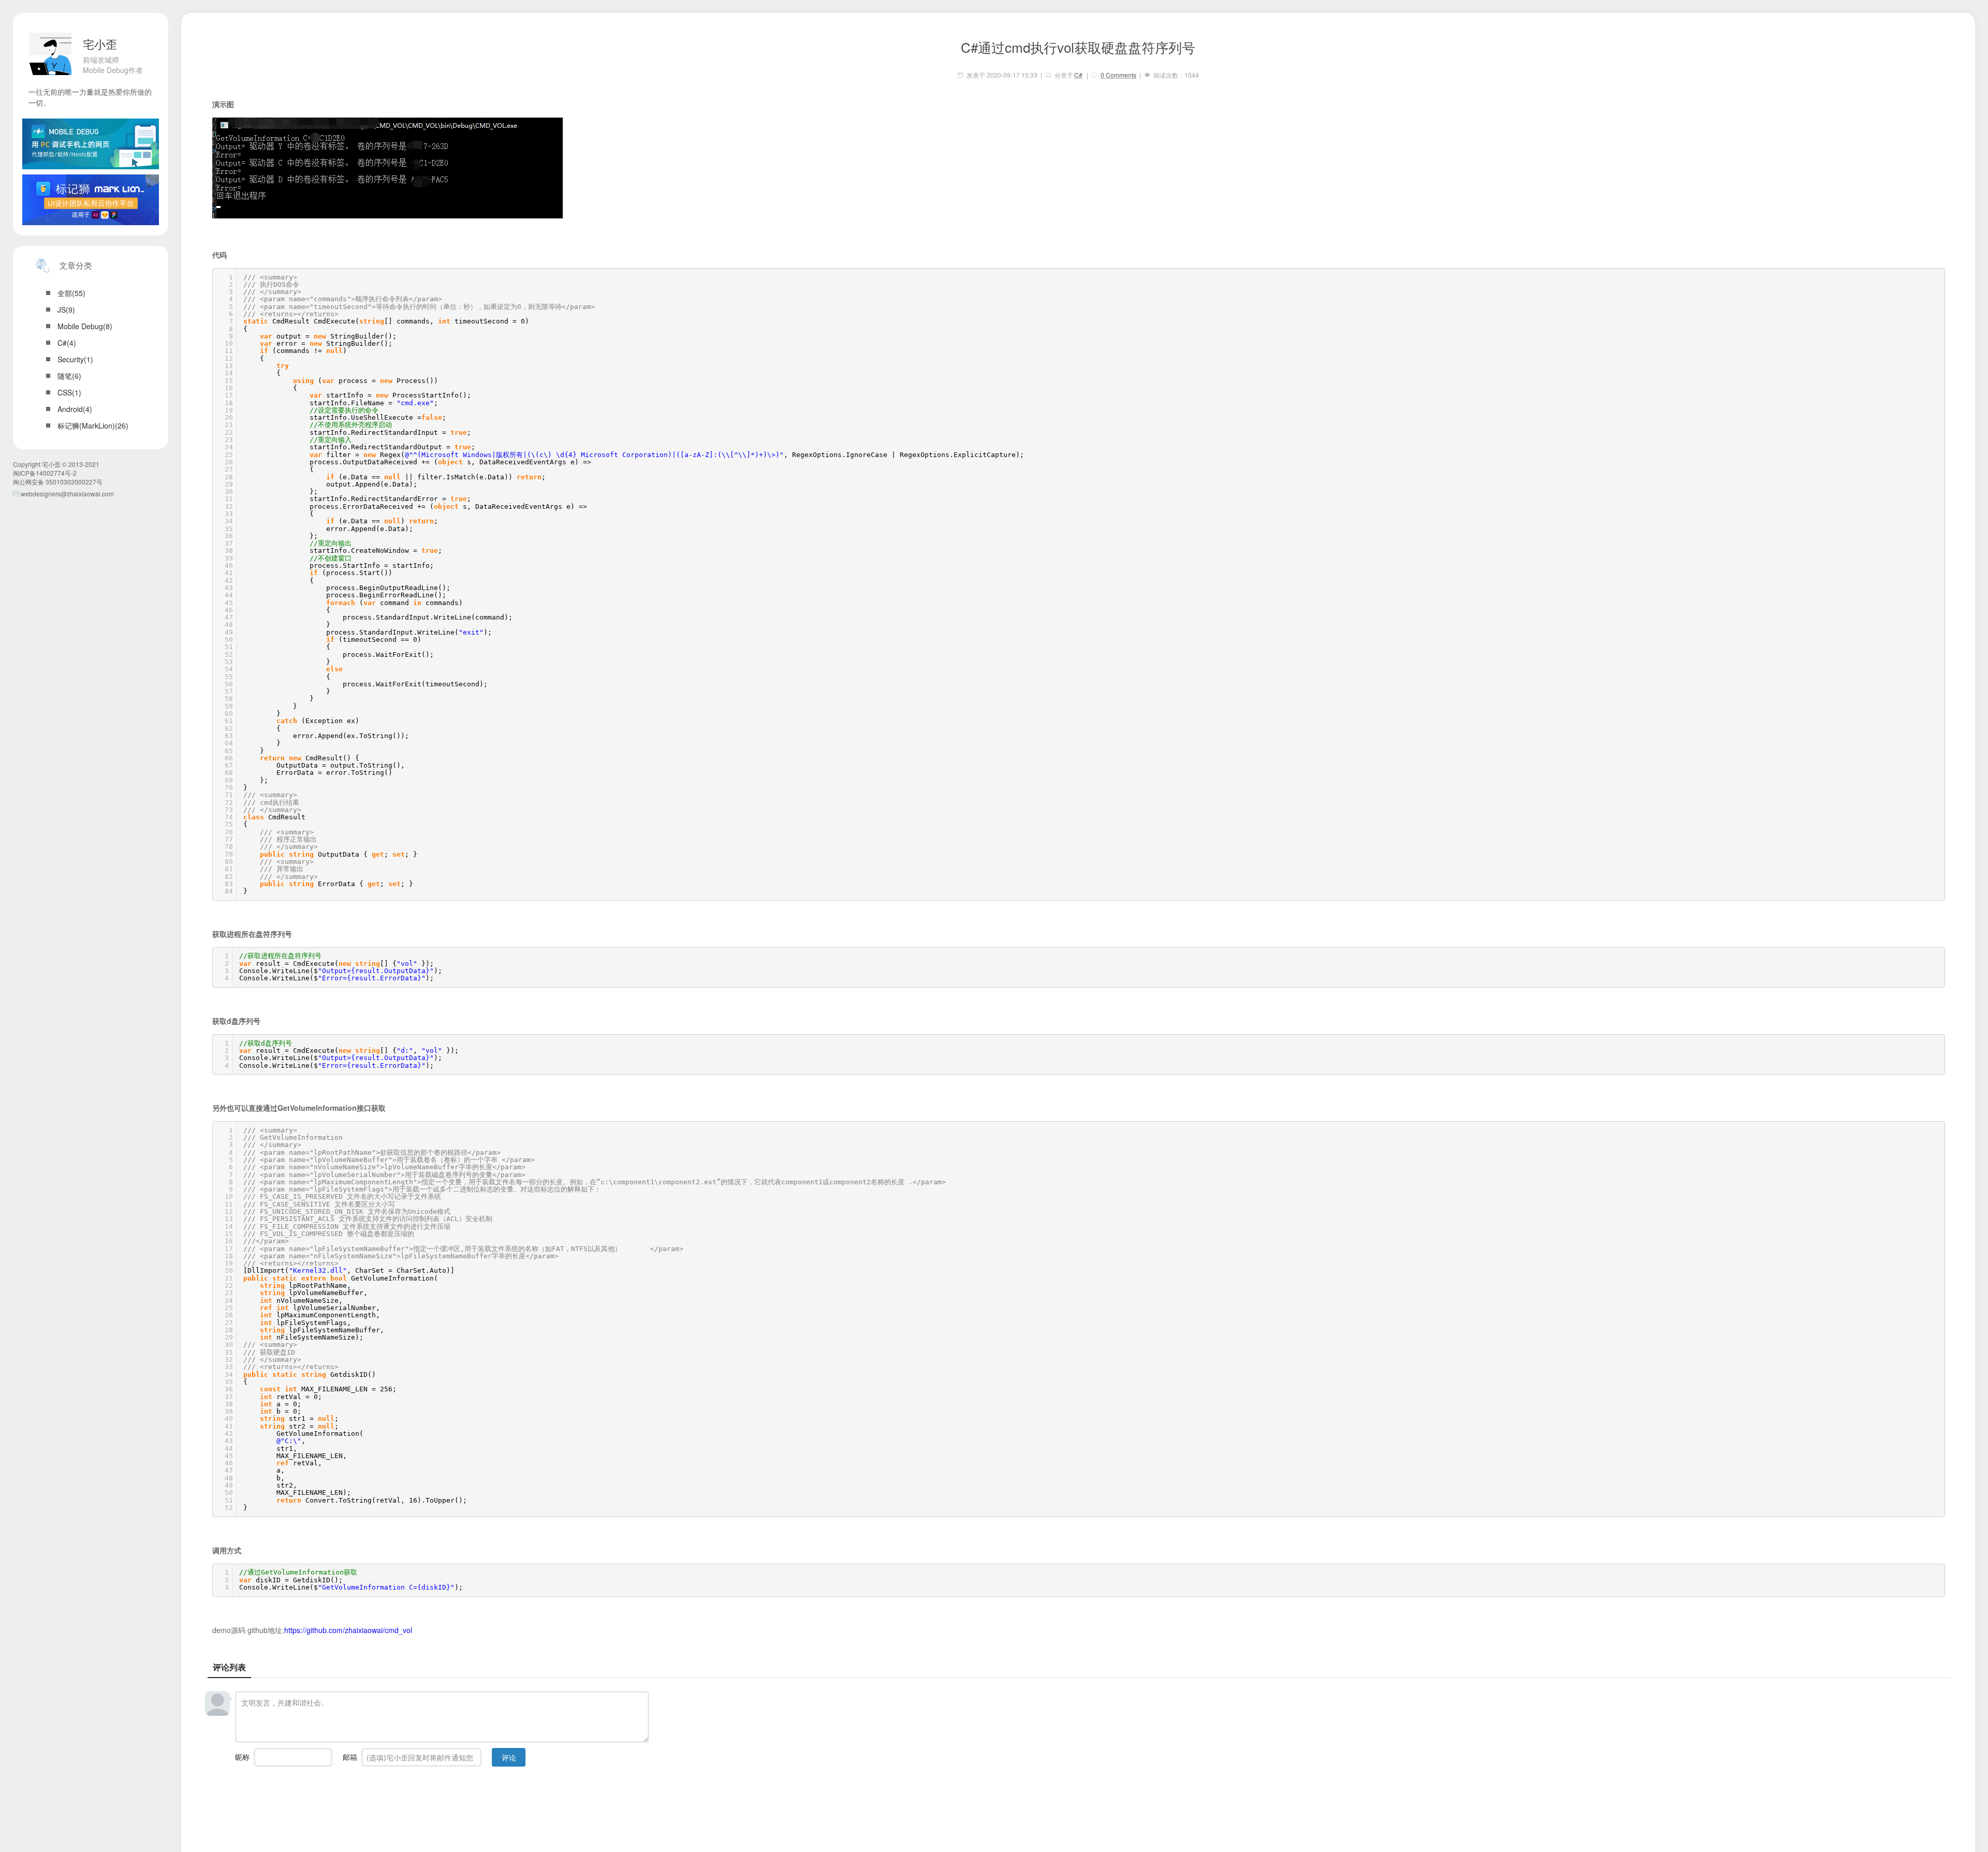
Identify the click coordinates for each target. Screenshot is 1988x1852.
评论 (509, 1757)
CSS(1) (69, 392)
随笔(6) (69, 376)
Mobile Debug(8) (85, 326)
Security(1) (75, 359)
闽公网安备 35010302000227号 (58, 482)
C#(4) (67, 343)
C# (1078, 75)
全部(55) (71, 293)
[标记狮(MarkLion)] (91, 200)
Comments (1119, 75)
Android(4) (75, 409)
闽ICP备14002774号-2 (45, 473)
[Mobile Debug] (91, 144)
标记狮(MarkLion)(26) (93, 425)
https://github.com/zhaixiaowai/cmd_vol (348, 1630)
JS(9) (66, 310)
